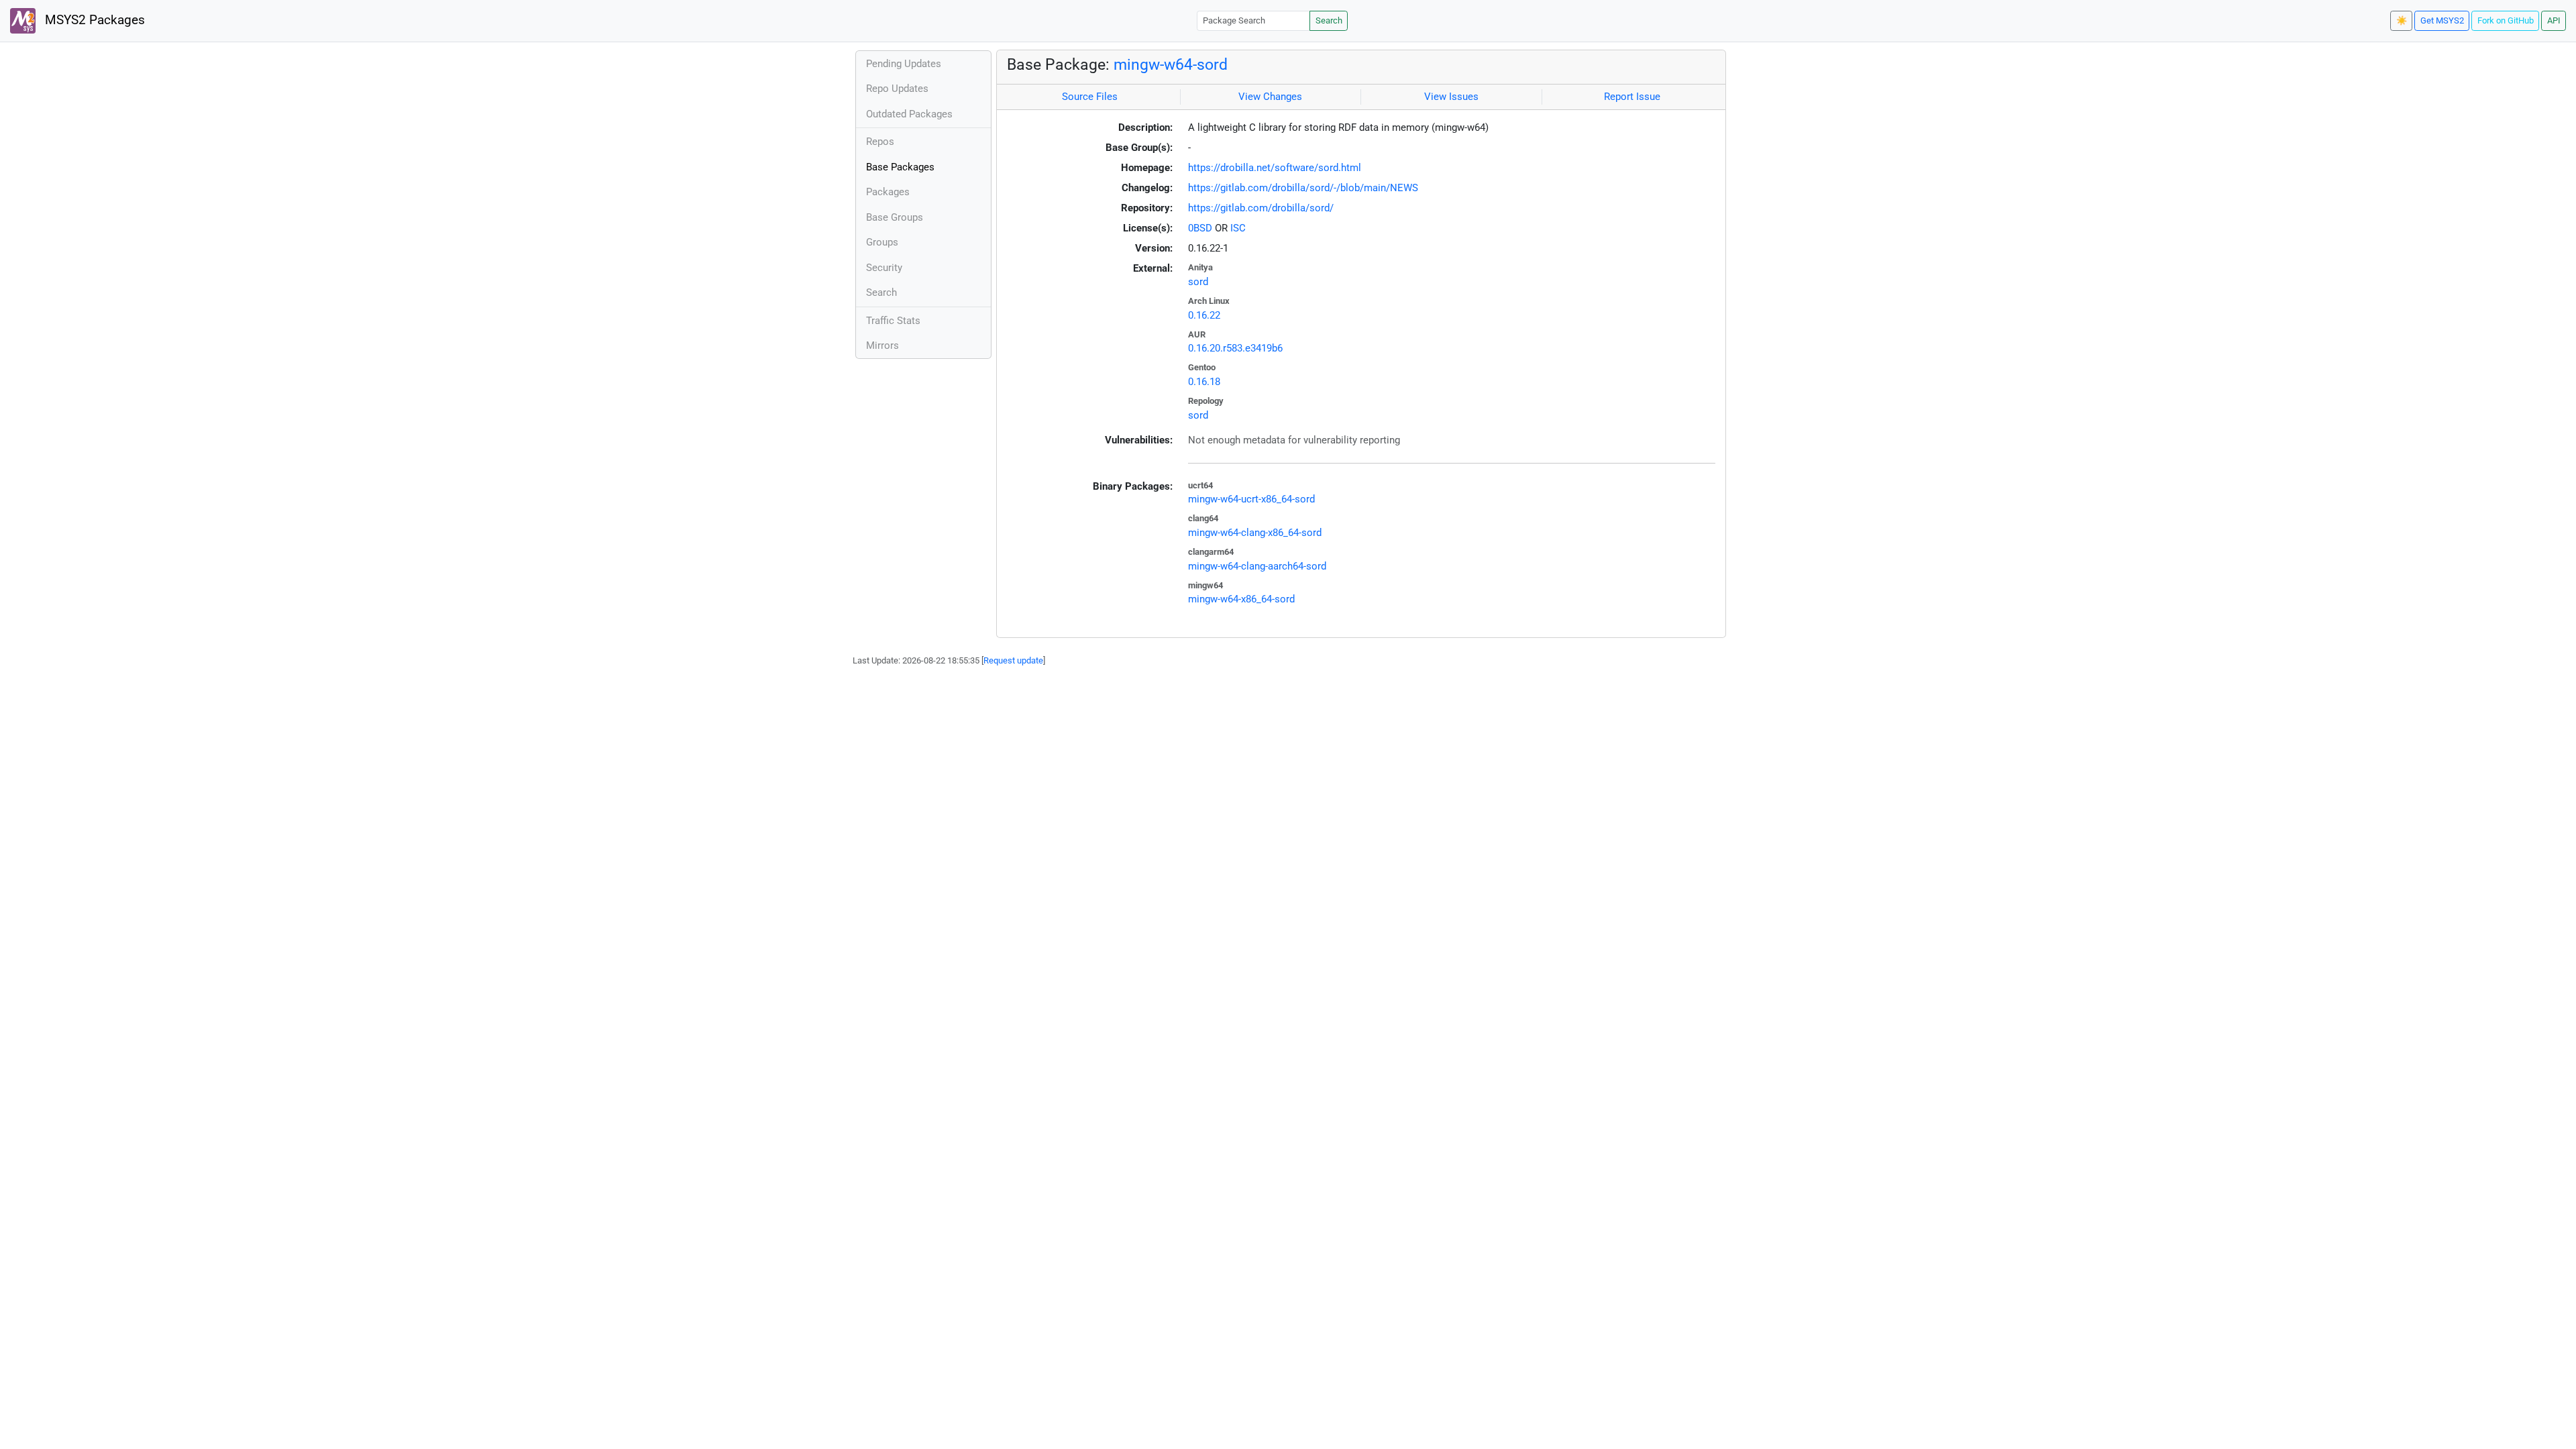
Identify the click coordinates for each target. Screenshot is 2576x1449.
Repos (880, 142)
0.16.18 (1204, 382)
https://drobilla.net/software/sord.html (1275, 168)
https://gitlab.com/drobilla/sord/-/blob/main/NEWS (1303, 188)
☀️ (2402, 20)
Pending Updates (904, 64)
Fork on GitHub (2506, 20)
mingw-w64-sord (1171, 64)
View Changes (1270, 97)
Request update (1013, 660)
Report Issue (1632, 97)
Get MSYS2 (2442, 20)
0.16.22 (1204, 315)
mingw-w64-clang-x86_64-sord (1255, 533)
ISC (1238, 228)
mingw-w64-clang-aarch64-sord (1257, 566)
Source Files (1090, 97)
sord (1198, 282)
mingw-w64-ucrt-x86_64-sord (1251, 499)
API (2554, 20)
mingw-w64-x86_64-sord (1241, 599)
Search (1329, 20)
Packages (888, 192)
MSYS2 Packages (93, 20)
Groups (882, 242)
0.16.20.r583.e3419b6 (1235, 348)
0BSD (1200, 228)
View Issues (1451, 97)
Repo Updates (897, 89)
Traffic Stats (893, 321)
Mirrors (882, 345)
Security (884, 268)
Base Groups (895, 217)
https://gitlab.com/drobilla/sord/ (1261, 208)
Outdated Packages (909, 114)
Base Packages (900, 167)
